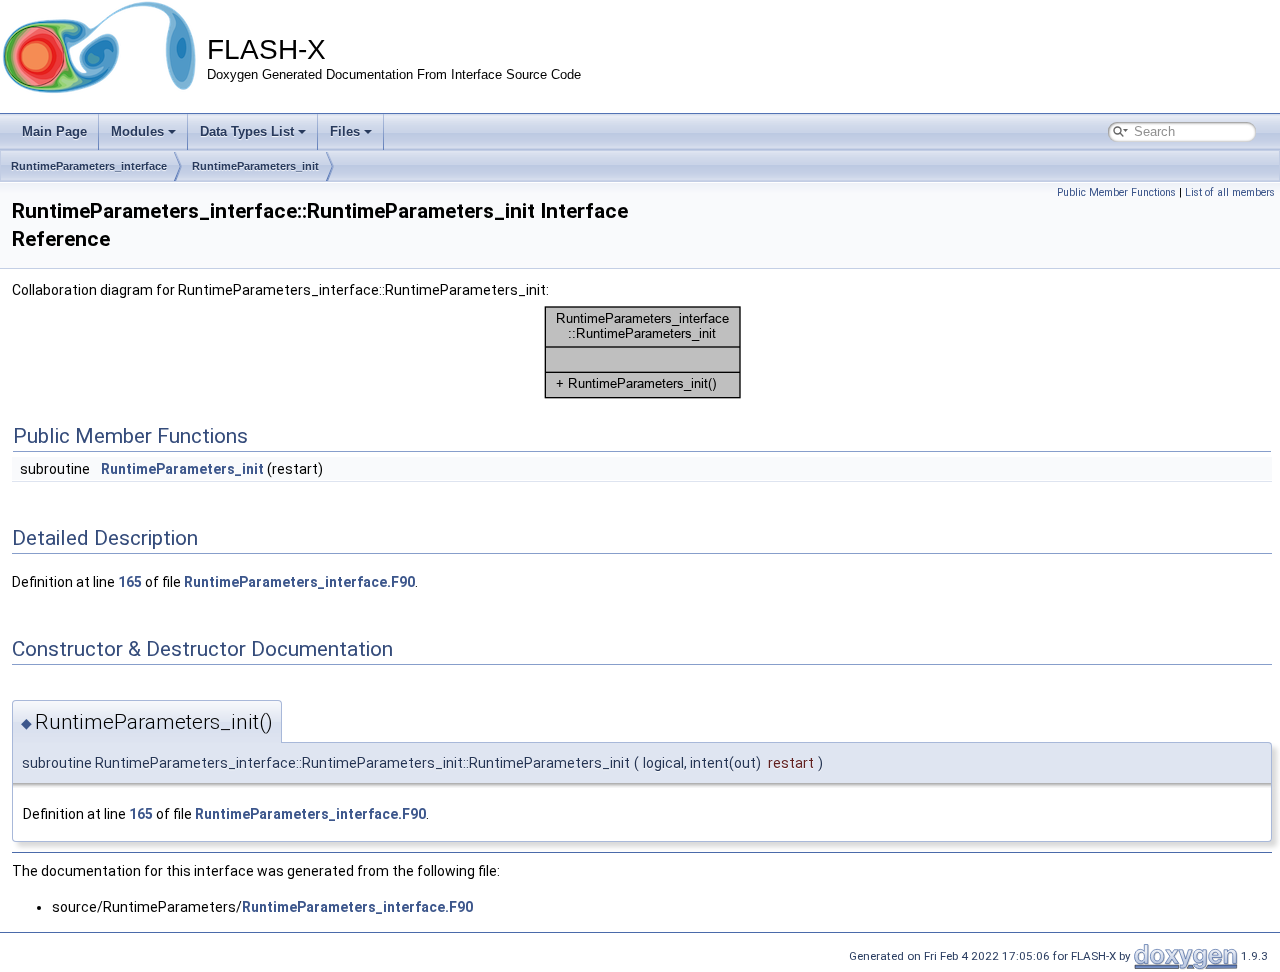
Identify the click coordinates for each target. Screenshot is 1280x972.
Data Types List (247, 131)
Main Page (54, 131)
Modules (137, 131)
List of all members (1230, 192)
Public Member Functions (1116, 192)
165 (130, 582)
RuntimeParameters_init (255, 166)
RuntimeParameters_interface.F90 (299, 582)
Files (345, 131)
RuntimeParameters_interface (89, 166)
